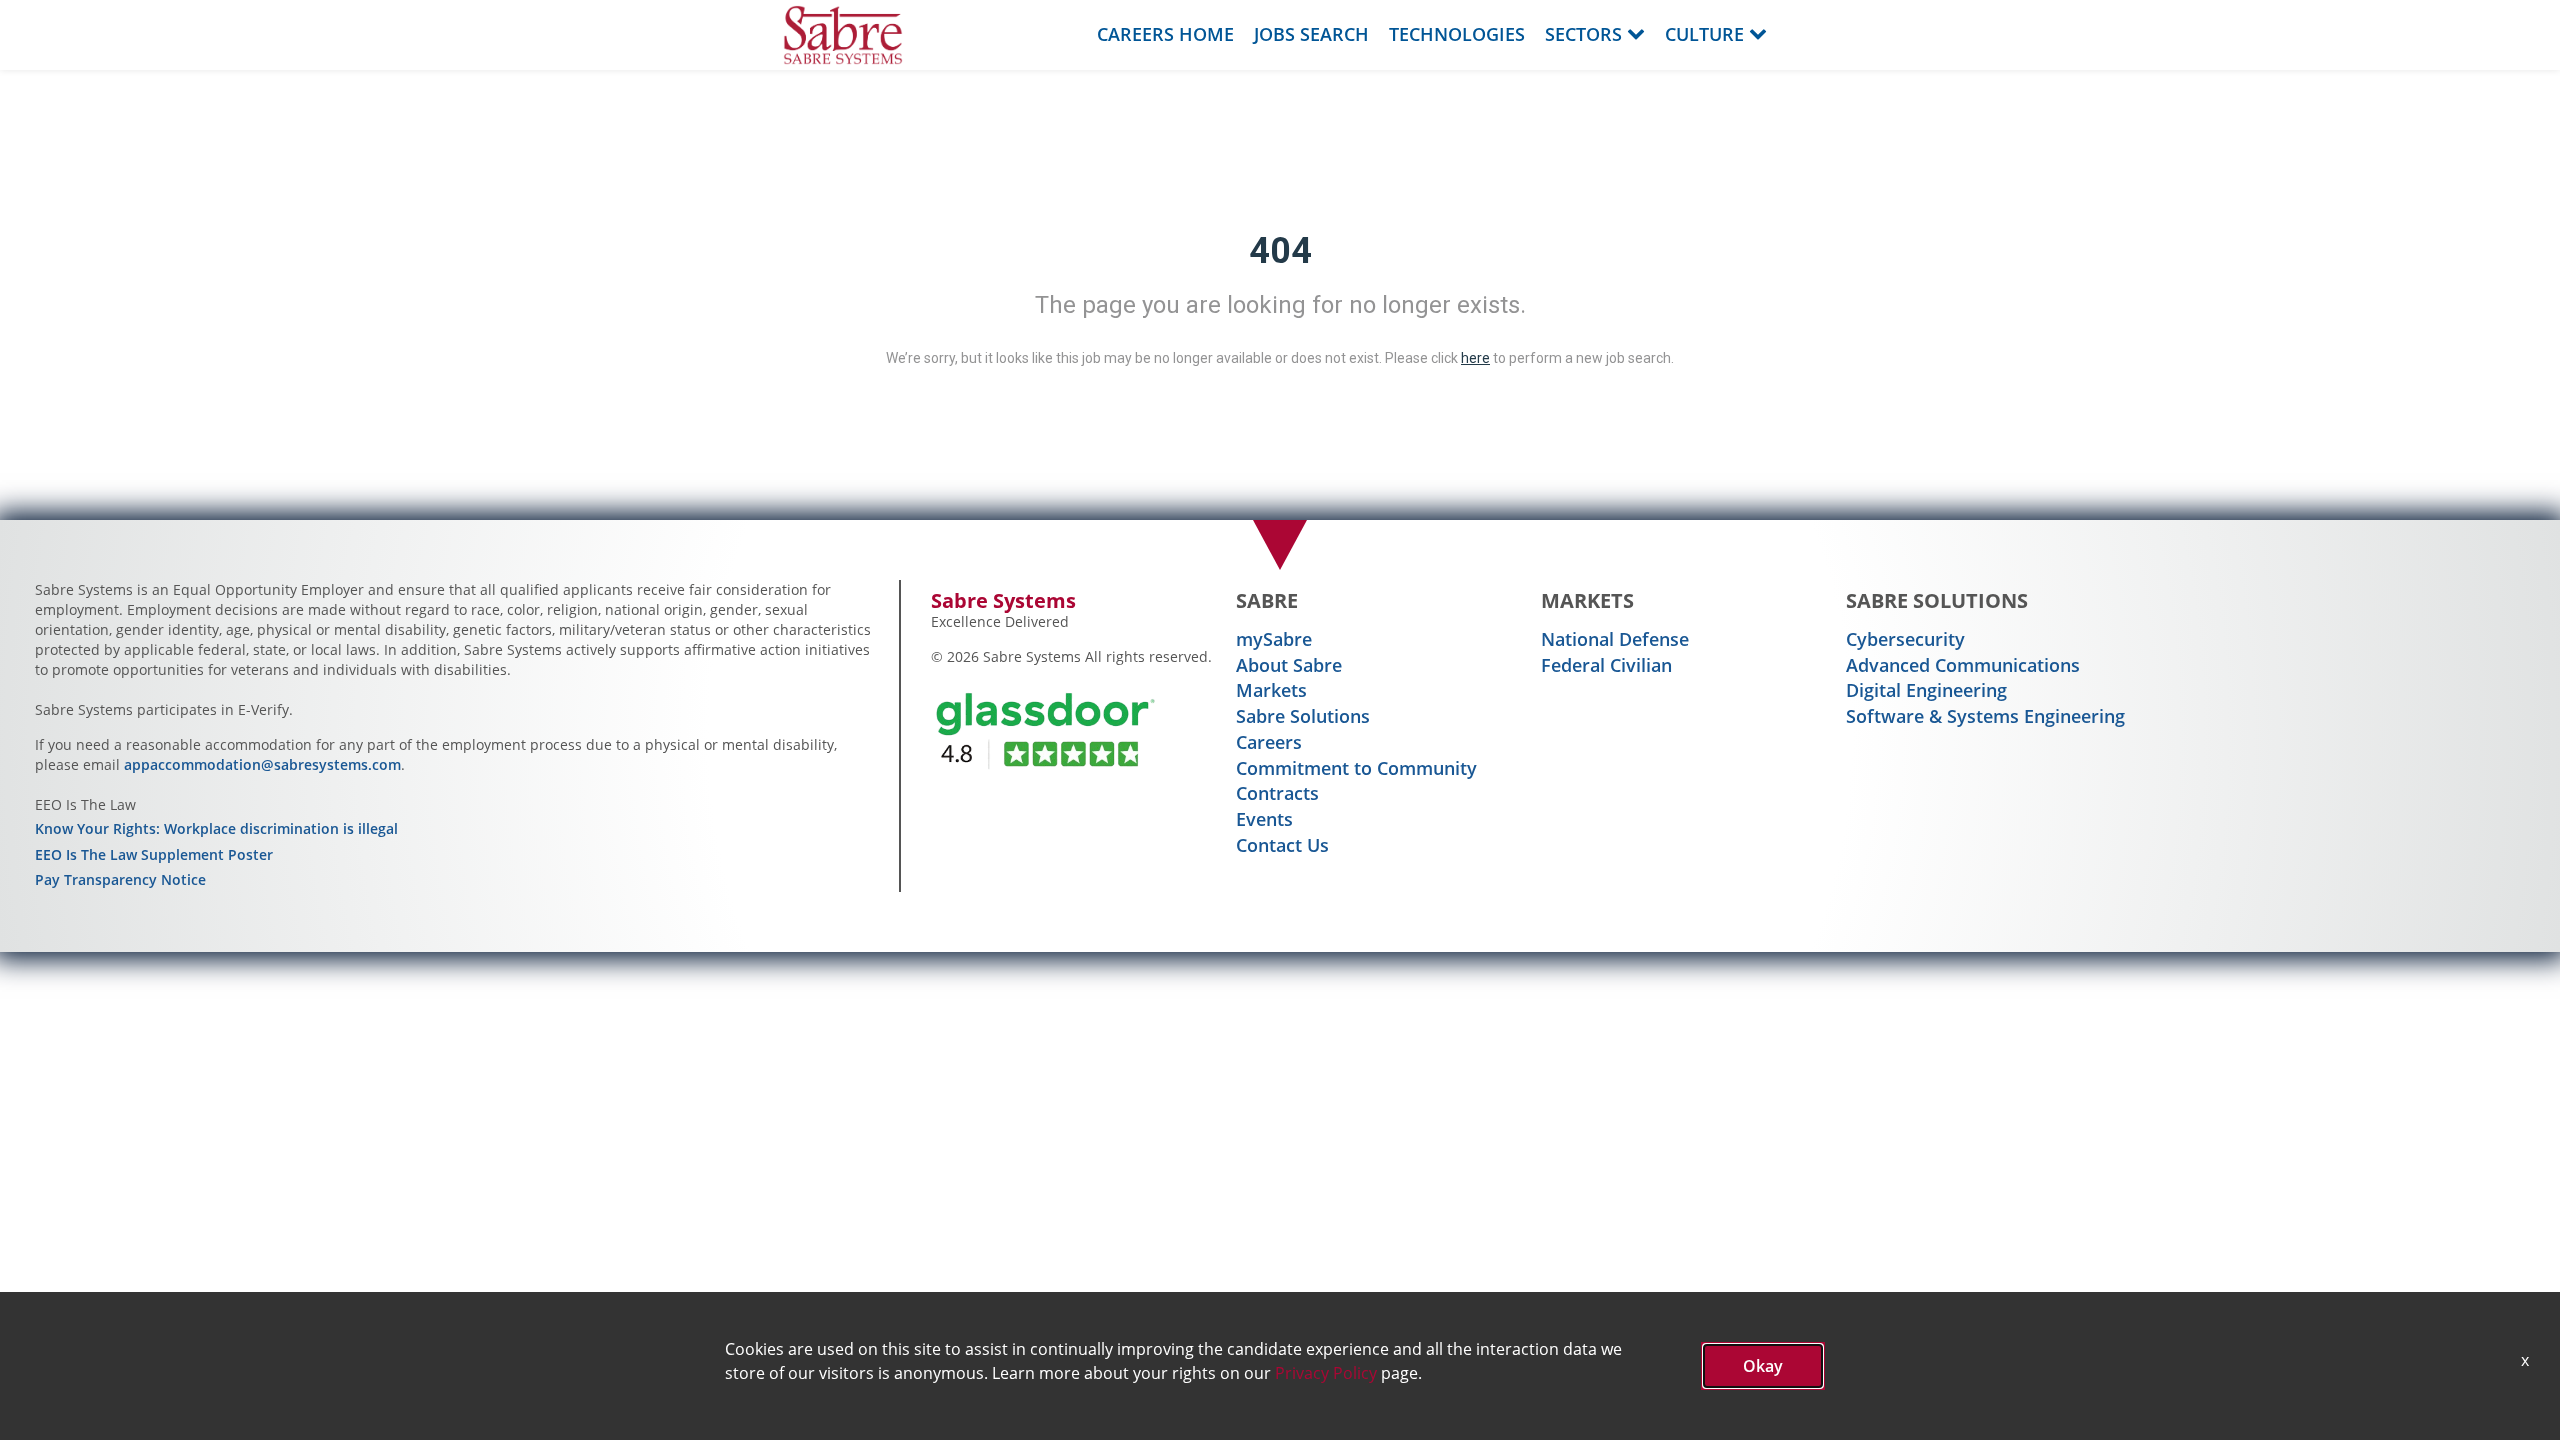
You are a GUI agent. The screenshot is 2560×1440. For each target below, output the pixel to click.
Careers (1269, 742)
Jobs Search (1311, 34)
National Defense (1615, 639)
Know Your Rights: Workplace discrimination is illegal (216, 828)
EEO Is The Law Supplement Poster (154, 854)
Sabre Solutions (1303, 716)
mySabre (1274, 639)
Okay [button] (1763, 1366)
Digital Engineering (1926, 690)
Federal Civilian (1606, 665)
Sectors (1583, 34)
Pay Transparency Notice (120, 879)
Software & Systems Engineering (1985, 716)
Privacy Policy (1326, 1373)
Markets (1271, 690)
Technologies (1457, 34)
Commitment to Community (1356, 768)
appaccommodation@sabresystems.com (262, 764)
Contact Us (1282, 845)
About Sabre (1289, 665)
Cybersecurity (1905, 639)
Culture (1704, 34)
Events (1264, 819)
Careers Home (1165, 34)
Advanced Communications (1963, 665)
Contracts (1277, 793)
